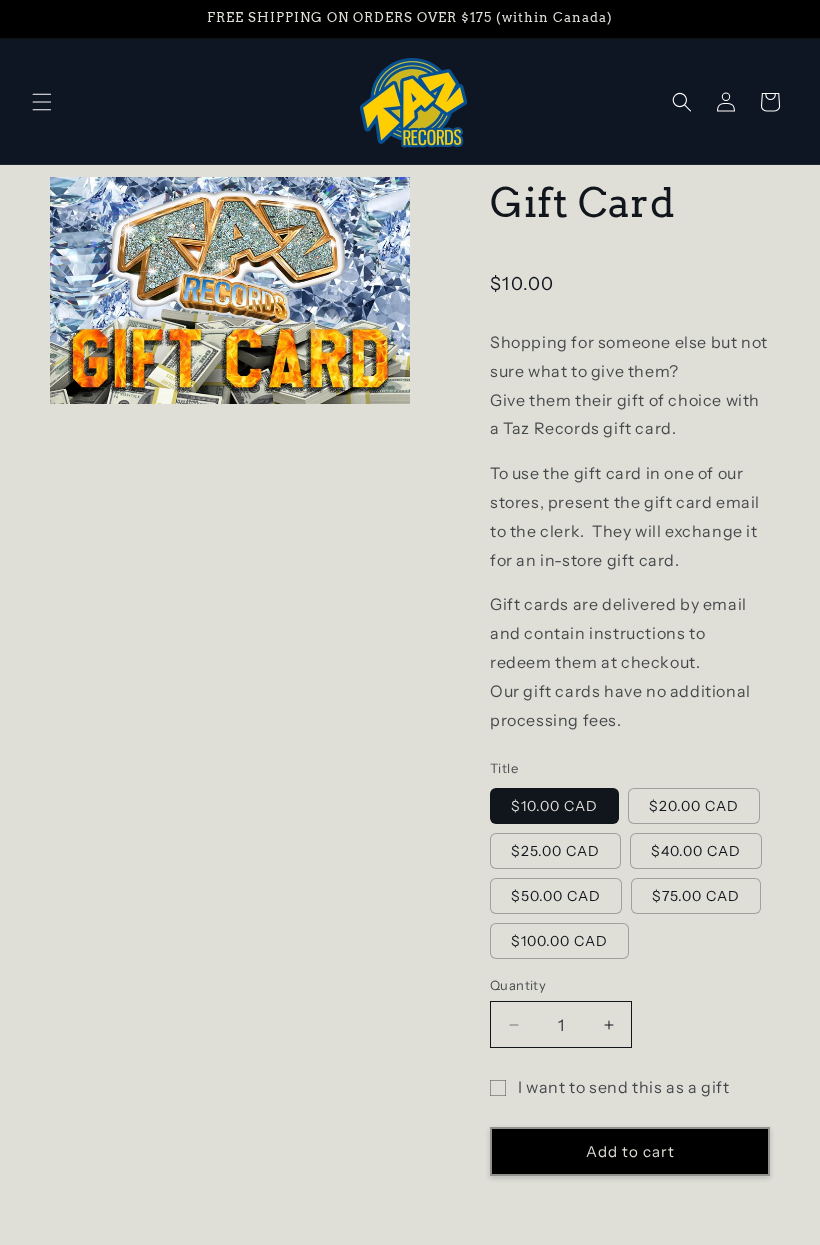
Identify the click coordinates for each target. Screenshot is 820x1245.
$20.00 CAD (694, 806)
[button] (42, 102)
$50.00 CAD (556, 896)
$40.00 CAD (696, 851)
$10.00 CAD (554, 806)
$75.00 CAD (696, 896)
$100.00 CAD (559, 941)
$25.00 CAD (555, 851)
